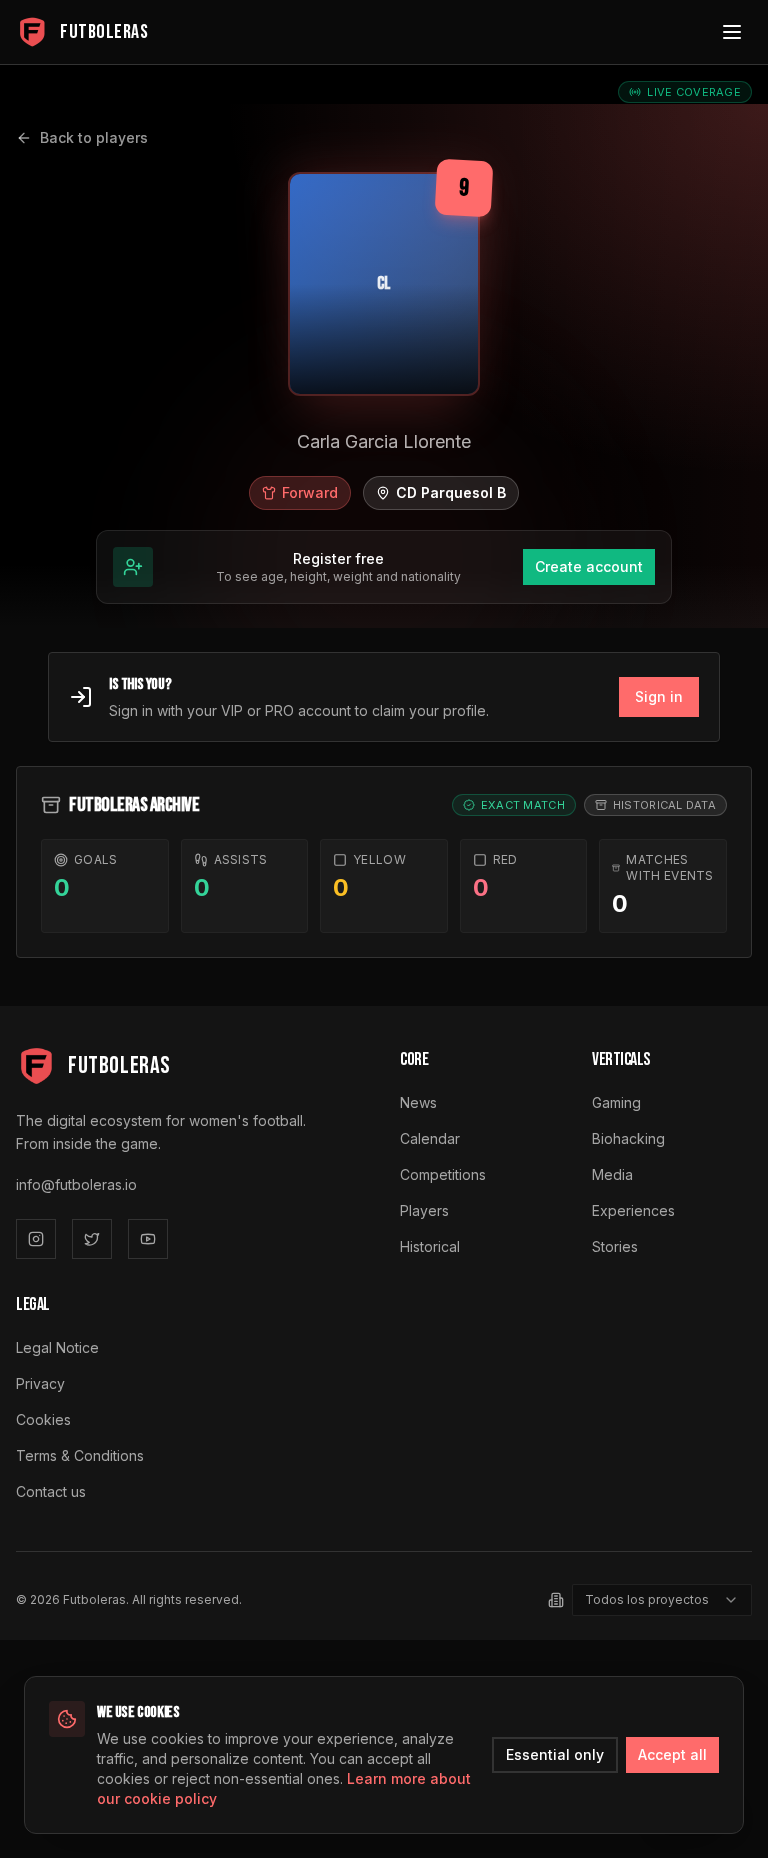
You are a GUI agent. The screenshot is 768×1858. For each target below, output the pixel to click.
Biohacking (628, 1138)
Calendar (430, 1138)
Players (424, 1210)
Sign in (659, 696)
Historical (430, 1246)
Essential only (555, 1754)
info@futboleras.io (76, 1184)
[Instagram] (36, 1239)
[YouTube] (148, 1239)
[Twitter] (92, 1239)
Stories (615, 1246)
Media (612, 1174)
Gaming (616, 1102)
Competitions (443, 1174)
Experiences (633, 1210)
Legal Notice (57, 1347)
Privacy (40, 1383)
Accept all (672, 1754)
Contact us (51, 1491)
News (418, 1102)
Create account (589, 566)
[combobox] (662, 1600)
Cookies (43, 1419)
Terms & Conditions (80, 1455)
